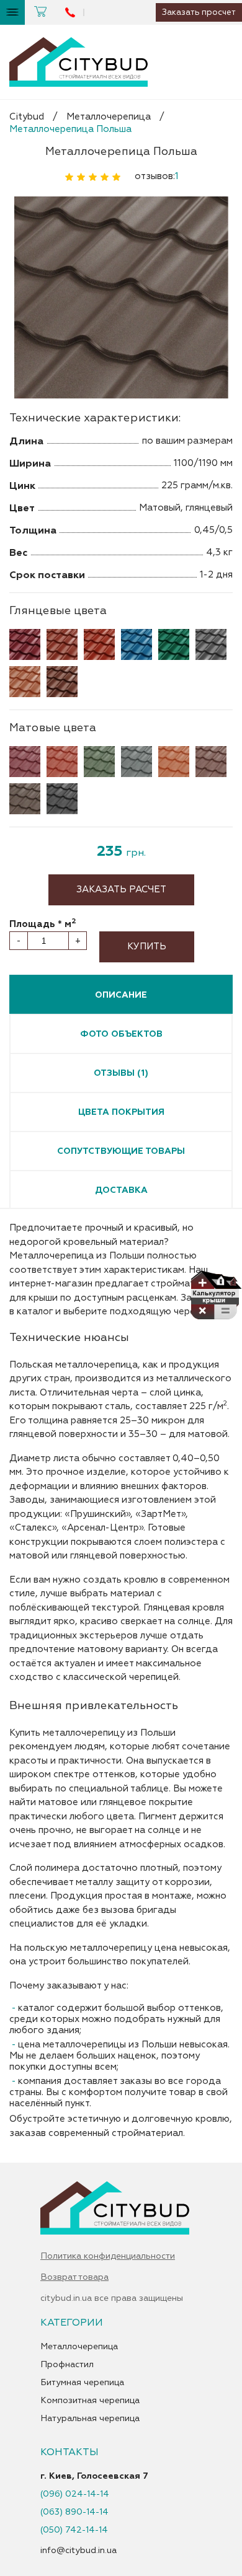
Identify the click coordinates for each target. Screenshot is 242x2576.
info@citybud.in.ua (78, 2550)
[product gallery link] (121, 298)
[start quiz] (216, 1298)
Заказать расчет (121, 890)
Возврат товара (74, 2277)
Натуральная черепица (90, 2419)
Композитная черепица (90, 2401)
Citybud (27, 117)
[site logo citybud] (78, 62)
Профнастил (67, 2365)
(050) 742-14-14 (74, 2530)
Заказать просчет (199, 12)
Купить (147, 947)
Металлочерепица (109, 117)
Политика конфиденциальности (108, 2256)
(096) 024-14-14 (75, 2494)
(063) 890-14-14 (74, 2512)
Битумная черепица (82, 2383)
